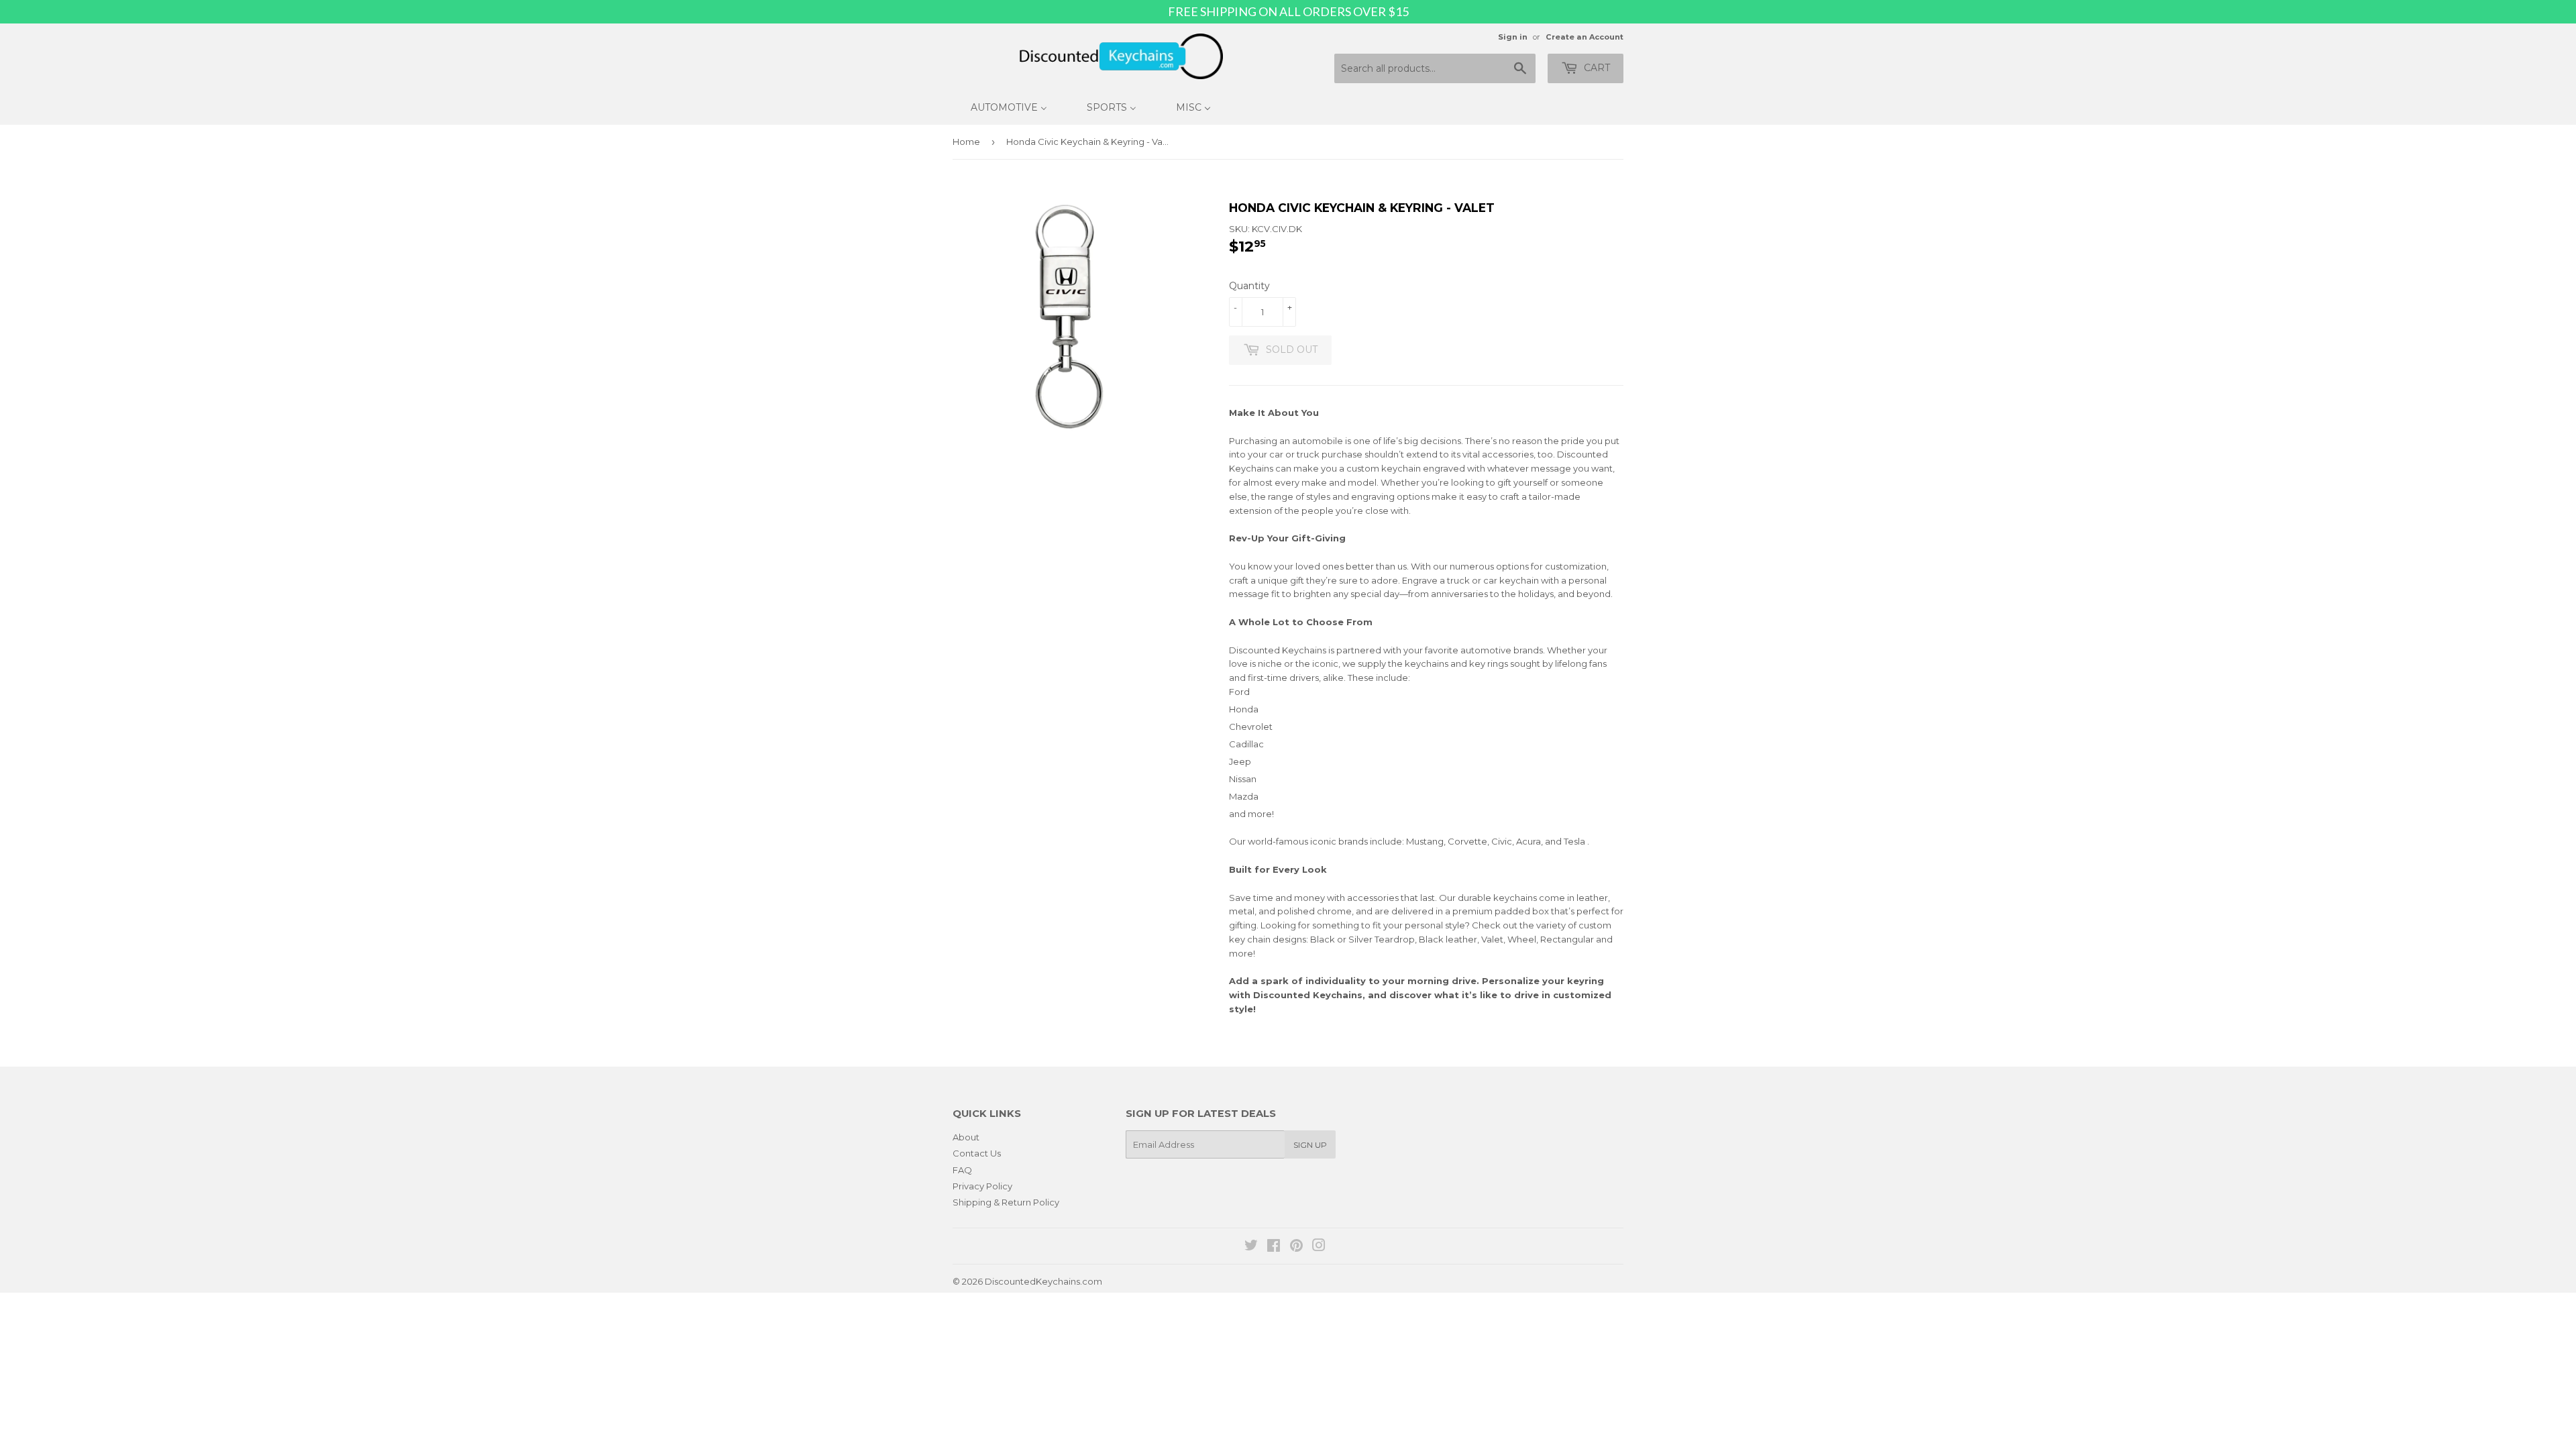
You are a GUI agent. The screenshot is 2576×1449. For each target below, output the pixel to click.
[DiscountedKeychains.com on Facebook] (1274, 1247)
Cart (1596, 68)
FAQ (962, 1170)
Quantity (1249, 286)
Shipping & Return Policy (1006, 1202)
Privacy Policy (982, 1186)
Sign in (1513, 37)
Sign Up (1310, 1145)
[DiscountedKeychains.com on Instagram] (1319, 1247)
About (966, 1137)
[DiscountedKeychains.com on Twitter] (1251, 1247)
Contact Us (977, 1153)
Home (966, 142)
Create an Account (1585, 37)
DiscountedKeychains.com (1043, 1281)
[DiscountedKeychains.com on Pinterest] (1296, 1247)
